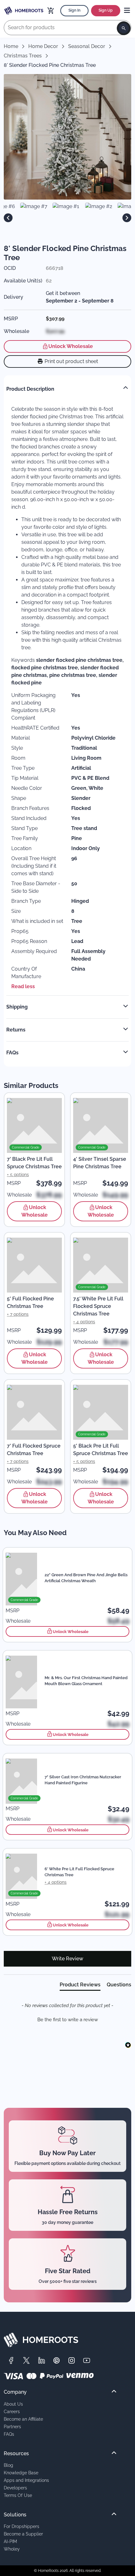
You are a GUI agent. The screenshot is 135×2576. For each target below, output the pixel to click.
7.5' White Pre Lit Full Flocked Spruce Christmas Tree (98, 1306)
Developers (15, 2488)
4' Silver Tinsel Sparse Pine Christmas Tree (100, 1163)
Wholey (12, 2549)
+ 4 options (84, 1322)
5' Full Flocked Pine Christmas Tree (30, 1302)
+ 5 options (18, 1175)
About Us (13, 2404)
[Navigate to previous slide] (8, 218)
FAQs (9, 2434)
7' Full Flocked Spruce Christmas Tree (34, 1450)
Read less (23, 986)
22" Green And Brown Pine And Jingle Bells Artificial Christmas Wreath (86, 1578)
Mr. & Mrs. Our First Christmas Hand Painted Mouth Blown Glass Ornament (86, 1681)
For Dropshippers (22, 2526)
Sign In (74, 10)
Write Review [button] (67, 1959)
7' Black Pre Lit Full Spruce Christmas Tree (34, 1163)
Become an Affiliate (23, 2419)
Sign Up (106, 10)
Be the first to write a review (68, 2020)
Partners (12, 2426)
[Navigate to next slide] (127, 218)
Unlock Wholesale (71, 346)
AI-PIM (10, 2541)
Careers (12, 2411)
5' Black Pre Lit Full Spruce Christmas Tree (101, 1450)
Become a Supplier (23, 2534)
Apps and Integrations (26, 2480)
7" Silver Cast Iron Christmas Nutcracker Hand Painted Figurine (83, 1780)
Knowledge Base (21, 2473)
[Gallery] (67, 218)
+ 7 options (18, 1314)
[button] (67, 2019)
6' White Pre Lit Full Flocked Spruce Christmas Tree (79, 1872)
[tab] (80, 1986)
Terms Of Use (18, 2495)
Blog (8, 2465)
